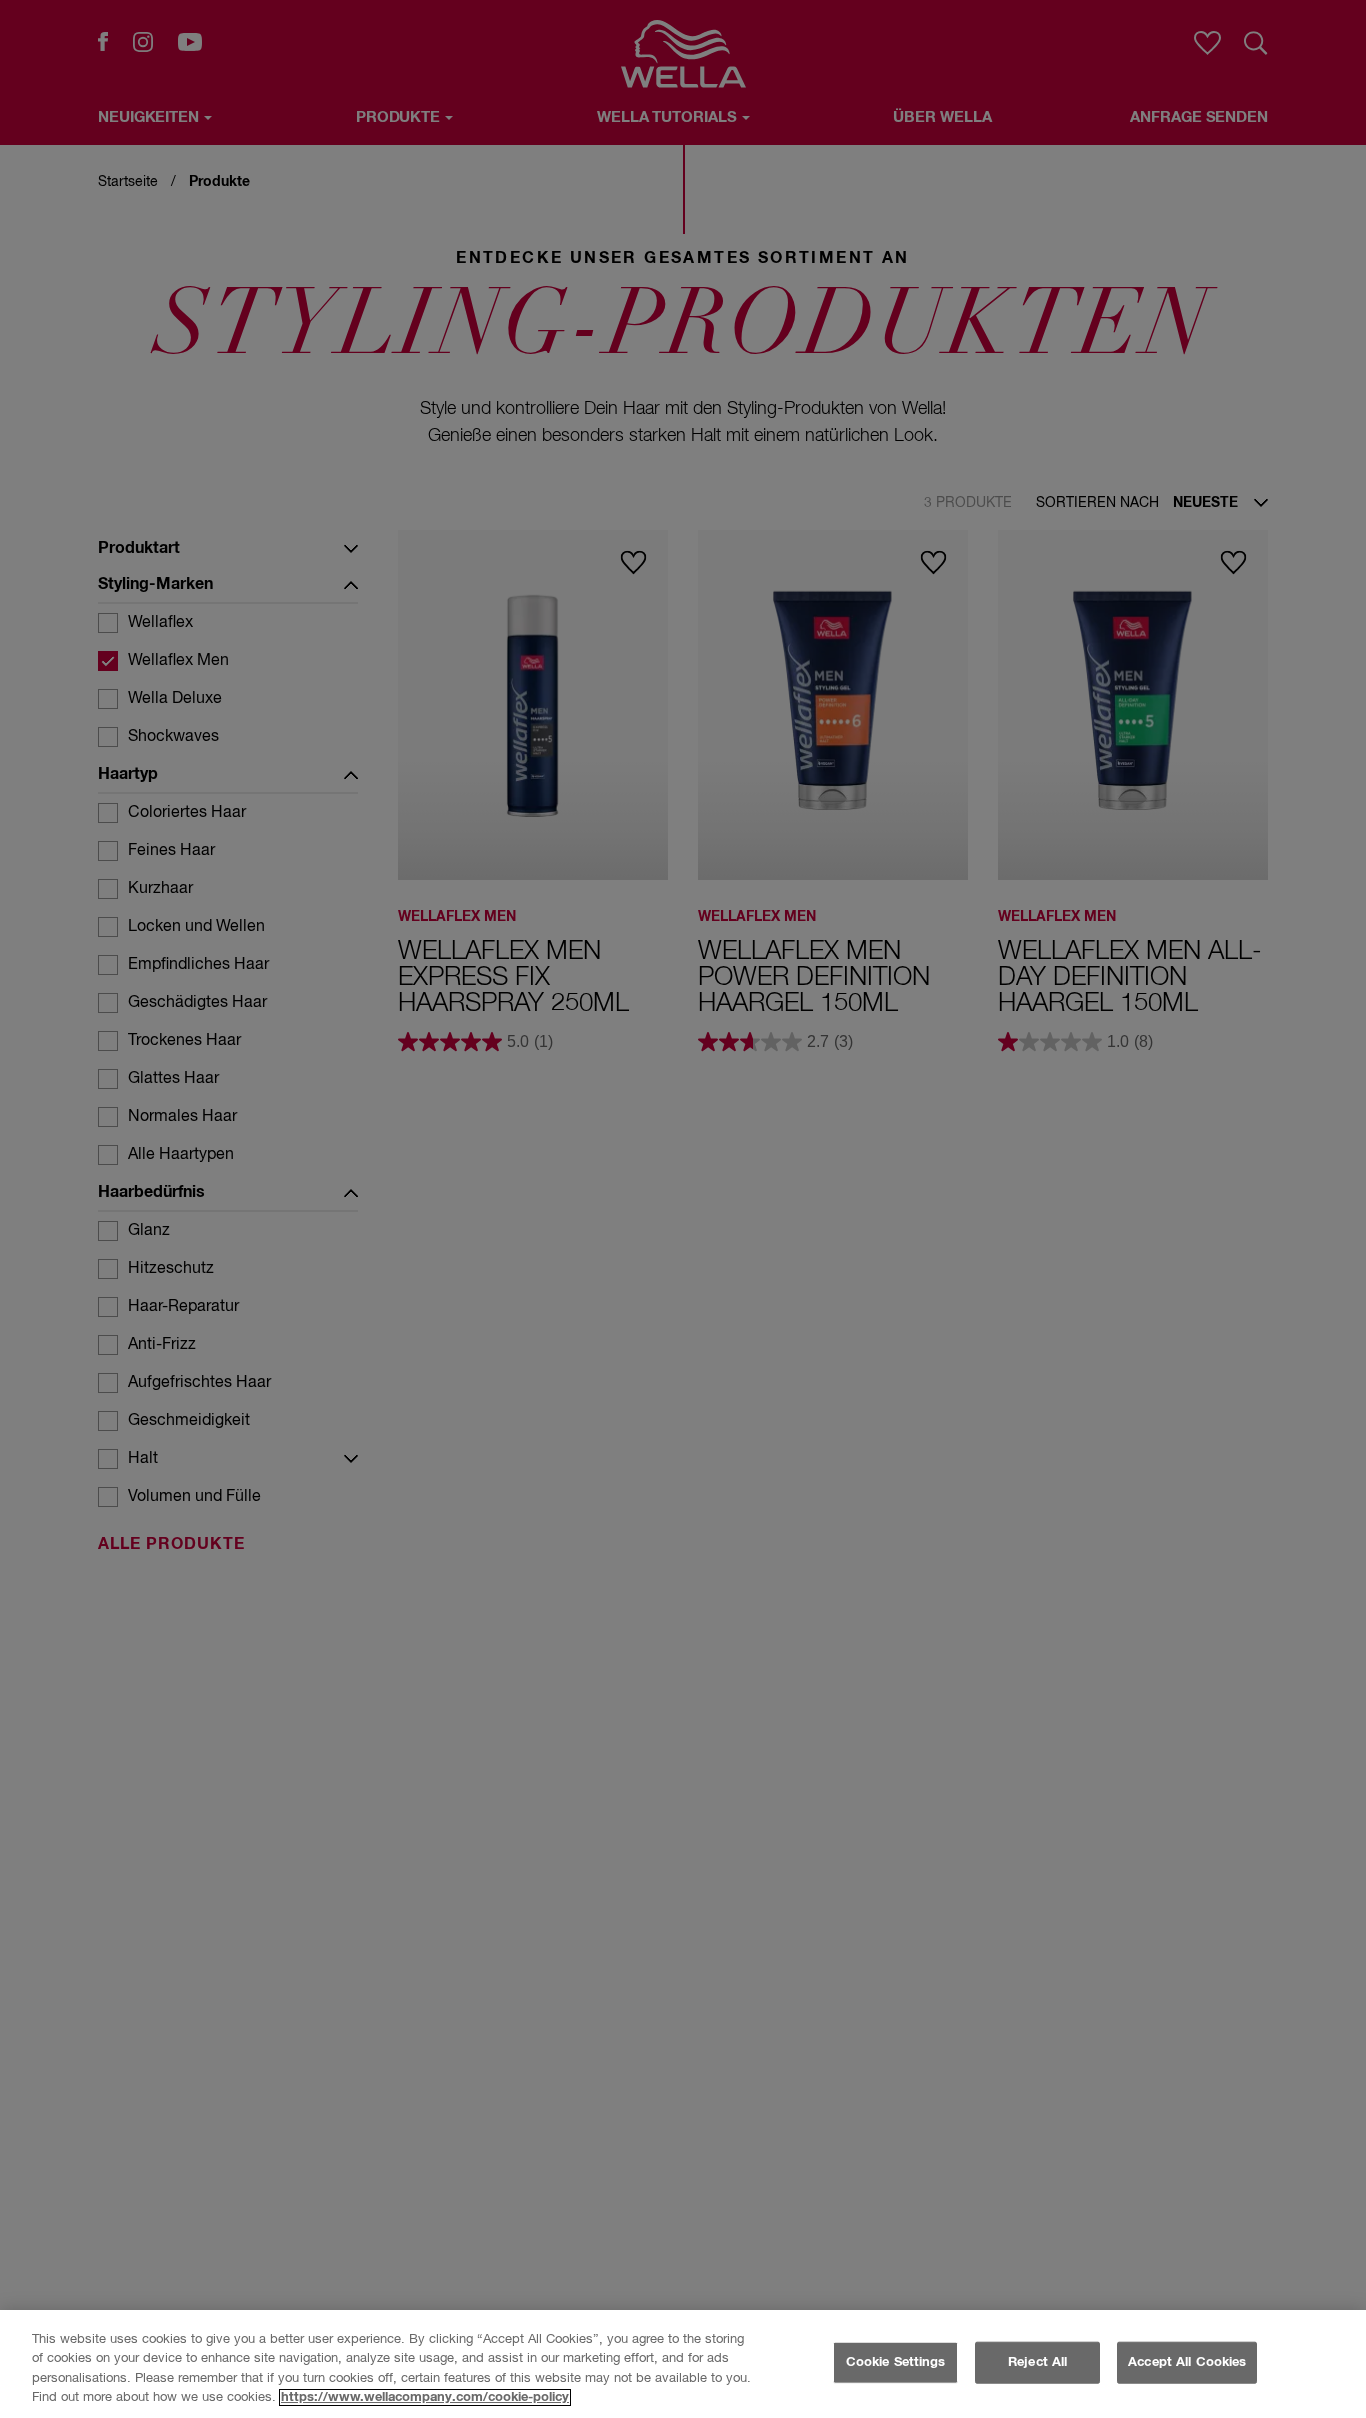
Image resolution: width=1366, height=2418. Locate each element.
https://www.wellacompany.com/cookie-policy (425, 2397)
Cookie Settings (896, 2362)
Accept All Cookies (1187, 2362)
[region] (683, 2364)
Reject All (1037, 2362)
